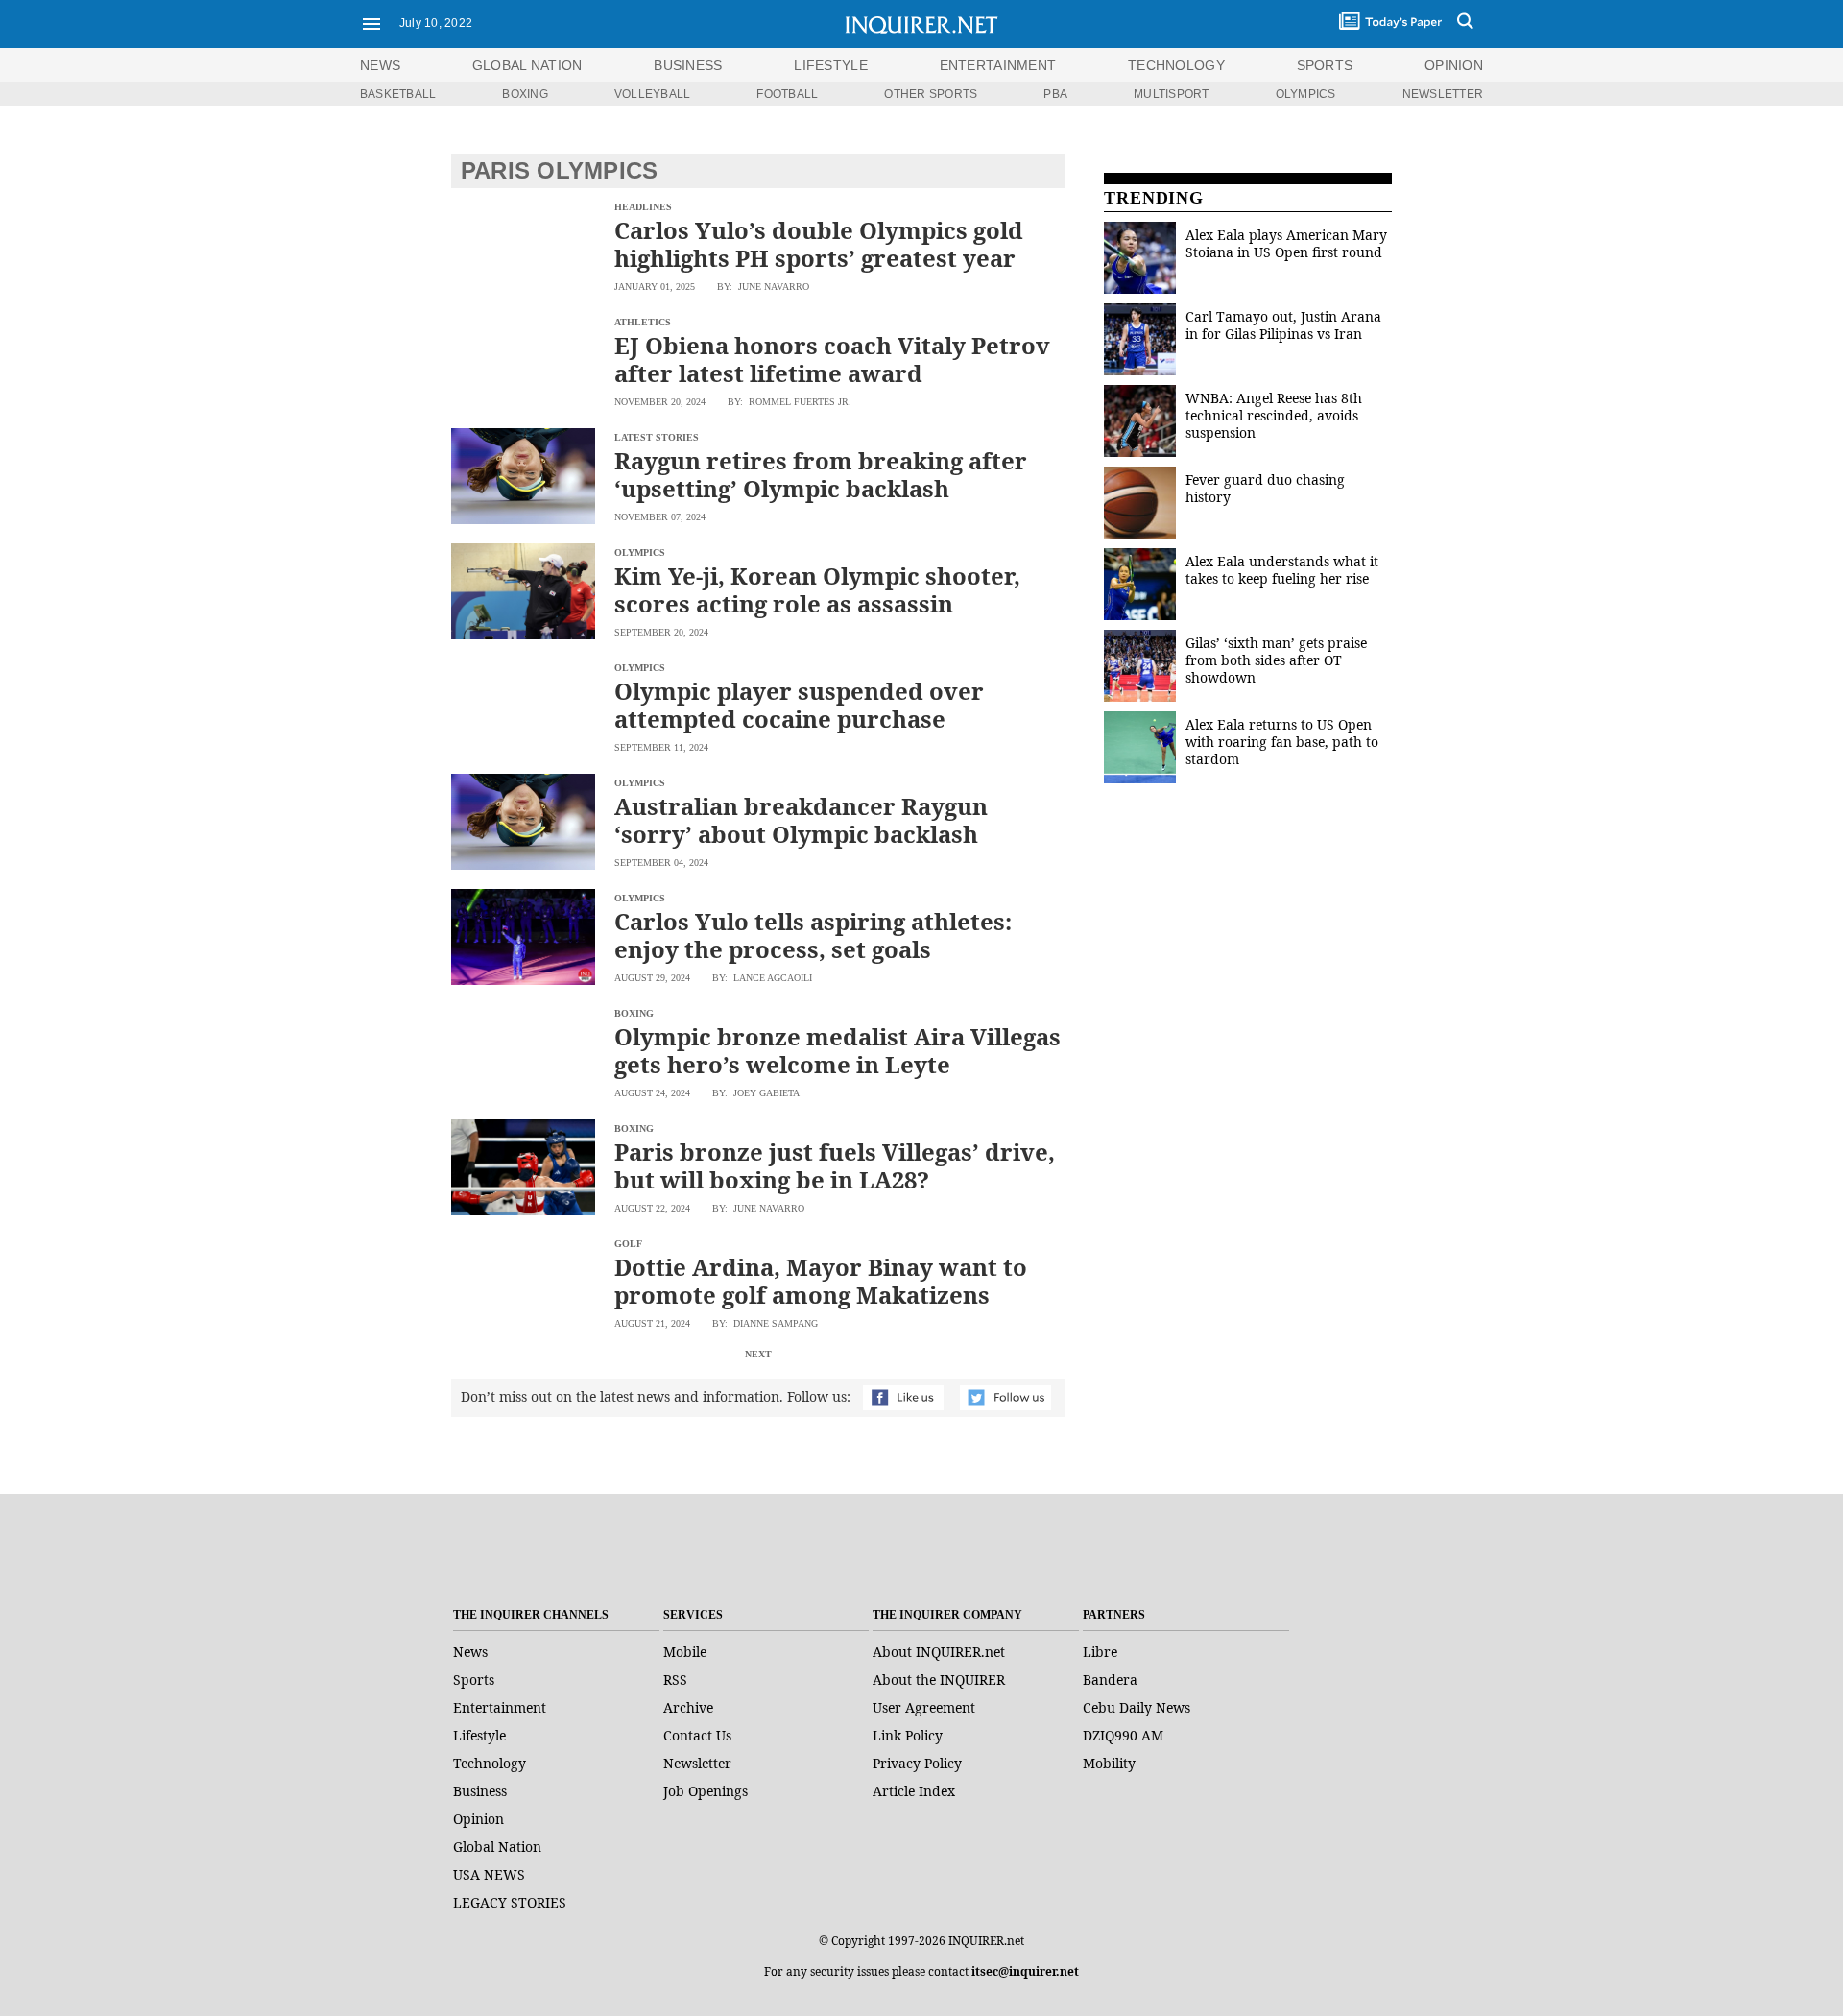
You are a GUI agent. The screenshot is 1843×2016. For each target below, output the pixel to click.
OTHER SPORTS (931, 94)
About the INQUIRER (939, 1680)
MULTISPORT (1171, 94)
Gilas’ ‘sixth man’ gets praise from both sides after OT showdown (1276, 660)
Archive (688, 1707)
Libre (1100, 1652)
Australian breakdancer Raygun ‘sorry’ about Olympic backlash (801, 820)
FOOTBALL (787, 94)
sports (1325, 65)
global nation (527, 65)
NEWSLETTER (1443, 94)
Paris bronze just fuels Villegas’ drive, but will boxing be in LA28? (835, 1165)
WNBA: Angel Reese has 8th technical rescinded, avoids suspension (1274, 415)
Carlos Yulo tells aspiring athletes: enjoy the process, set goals (813, 935)
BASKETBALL (398, 94)
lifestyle (831, 65)
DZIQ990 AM (1123, 1735)
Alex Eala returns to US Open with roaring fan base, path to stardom (1282, 742)
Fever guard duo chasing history (1265, 488)
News (380, 65)
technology (1176, 65)
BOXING (525, 94)
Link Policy (908, 1735)
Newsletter (697, 1763)
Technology (490, 1763)
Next (758, 1354)
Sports (474, 1680)
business (688, 65)
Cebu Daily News (1137, 1707)
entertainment (998, 65)
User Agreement (924, 1707)
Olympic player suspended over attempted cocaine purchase (799, 705)
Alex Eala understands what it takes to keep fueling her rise (1282, 570)
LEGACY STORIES (510, 1902)
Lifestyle (479, 1735)
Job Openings (706, 1791)
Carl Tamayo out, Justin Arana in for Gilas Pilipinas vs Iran (1283, 325)
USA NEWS (489, 1874)
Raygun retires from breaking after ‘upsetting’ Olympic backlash (821, 474)
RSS (675, 1680)
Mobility (1109, 1763)
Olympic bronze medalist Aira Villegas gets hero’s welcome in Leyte (838, 1050)
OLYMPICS (1306, 94)
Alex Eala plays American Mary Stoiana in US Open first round (1286, 243)
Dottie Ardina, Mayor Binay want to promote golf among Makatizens (821, 1281)
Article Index (914, 1791)
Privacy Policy (917, 1763)
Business (480, 1791)
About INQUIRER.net (939, 1652)
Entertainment (500, 1707)
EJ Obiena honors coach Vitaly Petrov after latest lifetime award (832, 359)
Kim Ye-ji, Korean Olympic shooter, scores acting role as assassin (817, 589)
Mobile (685, 1652)
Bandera (1110, 1680)
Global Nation (497, 1847)
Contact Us (697, 1735)
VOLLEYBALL (652, 94)
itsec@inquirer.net (1025, 1971)
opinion (1454, 65)
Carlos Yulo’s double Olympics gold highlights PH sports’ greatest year (819, 244)
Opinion (479, 1819)
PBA (1055, 94)
